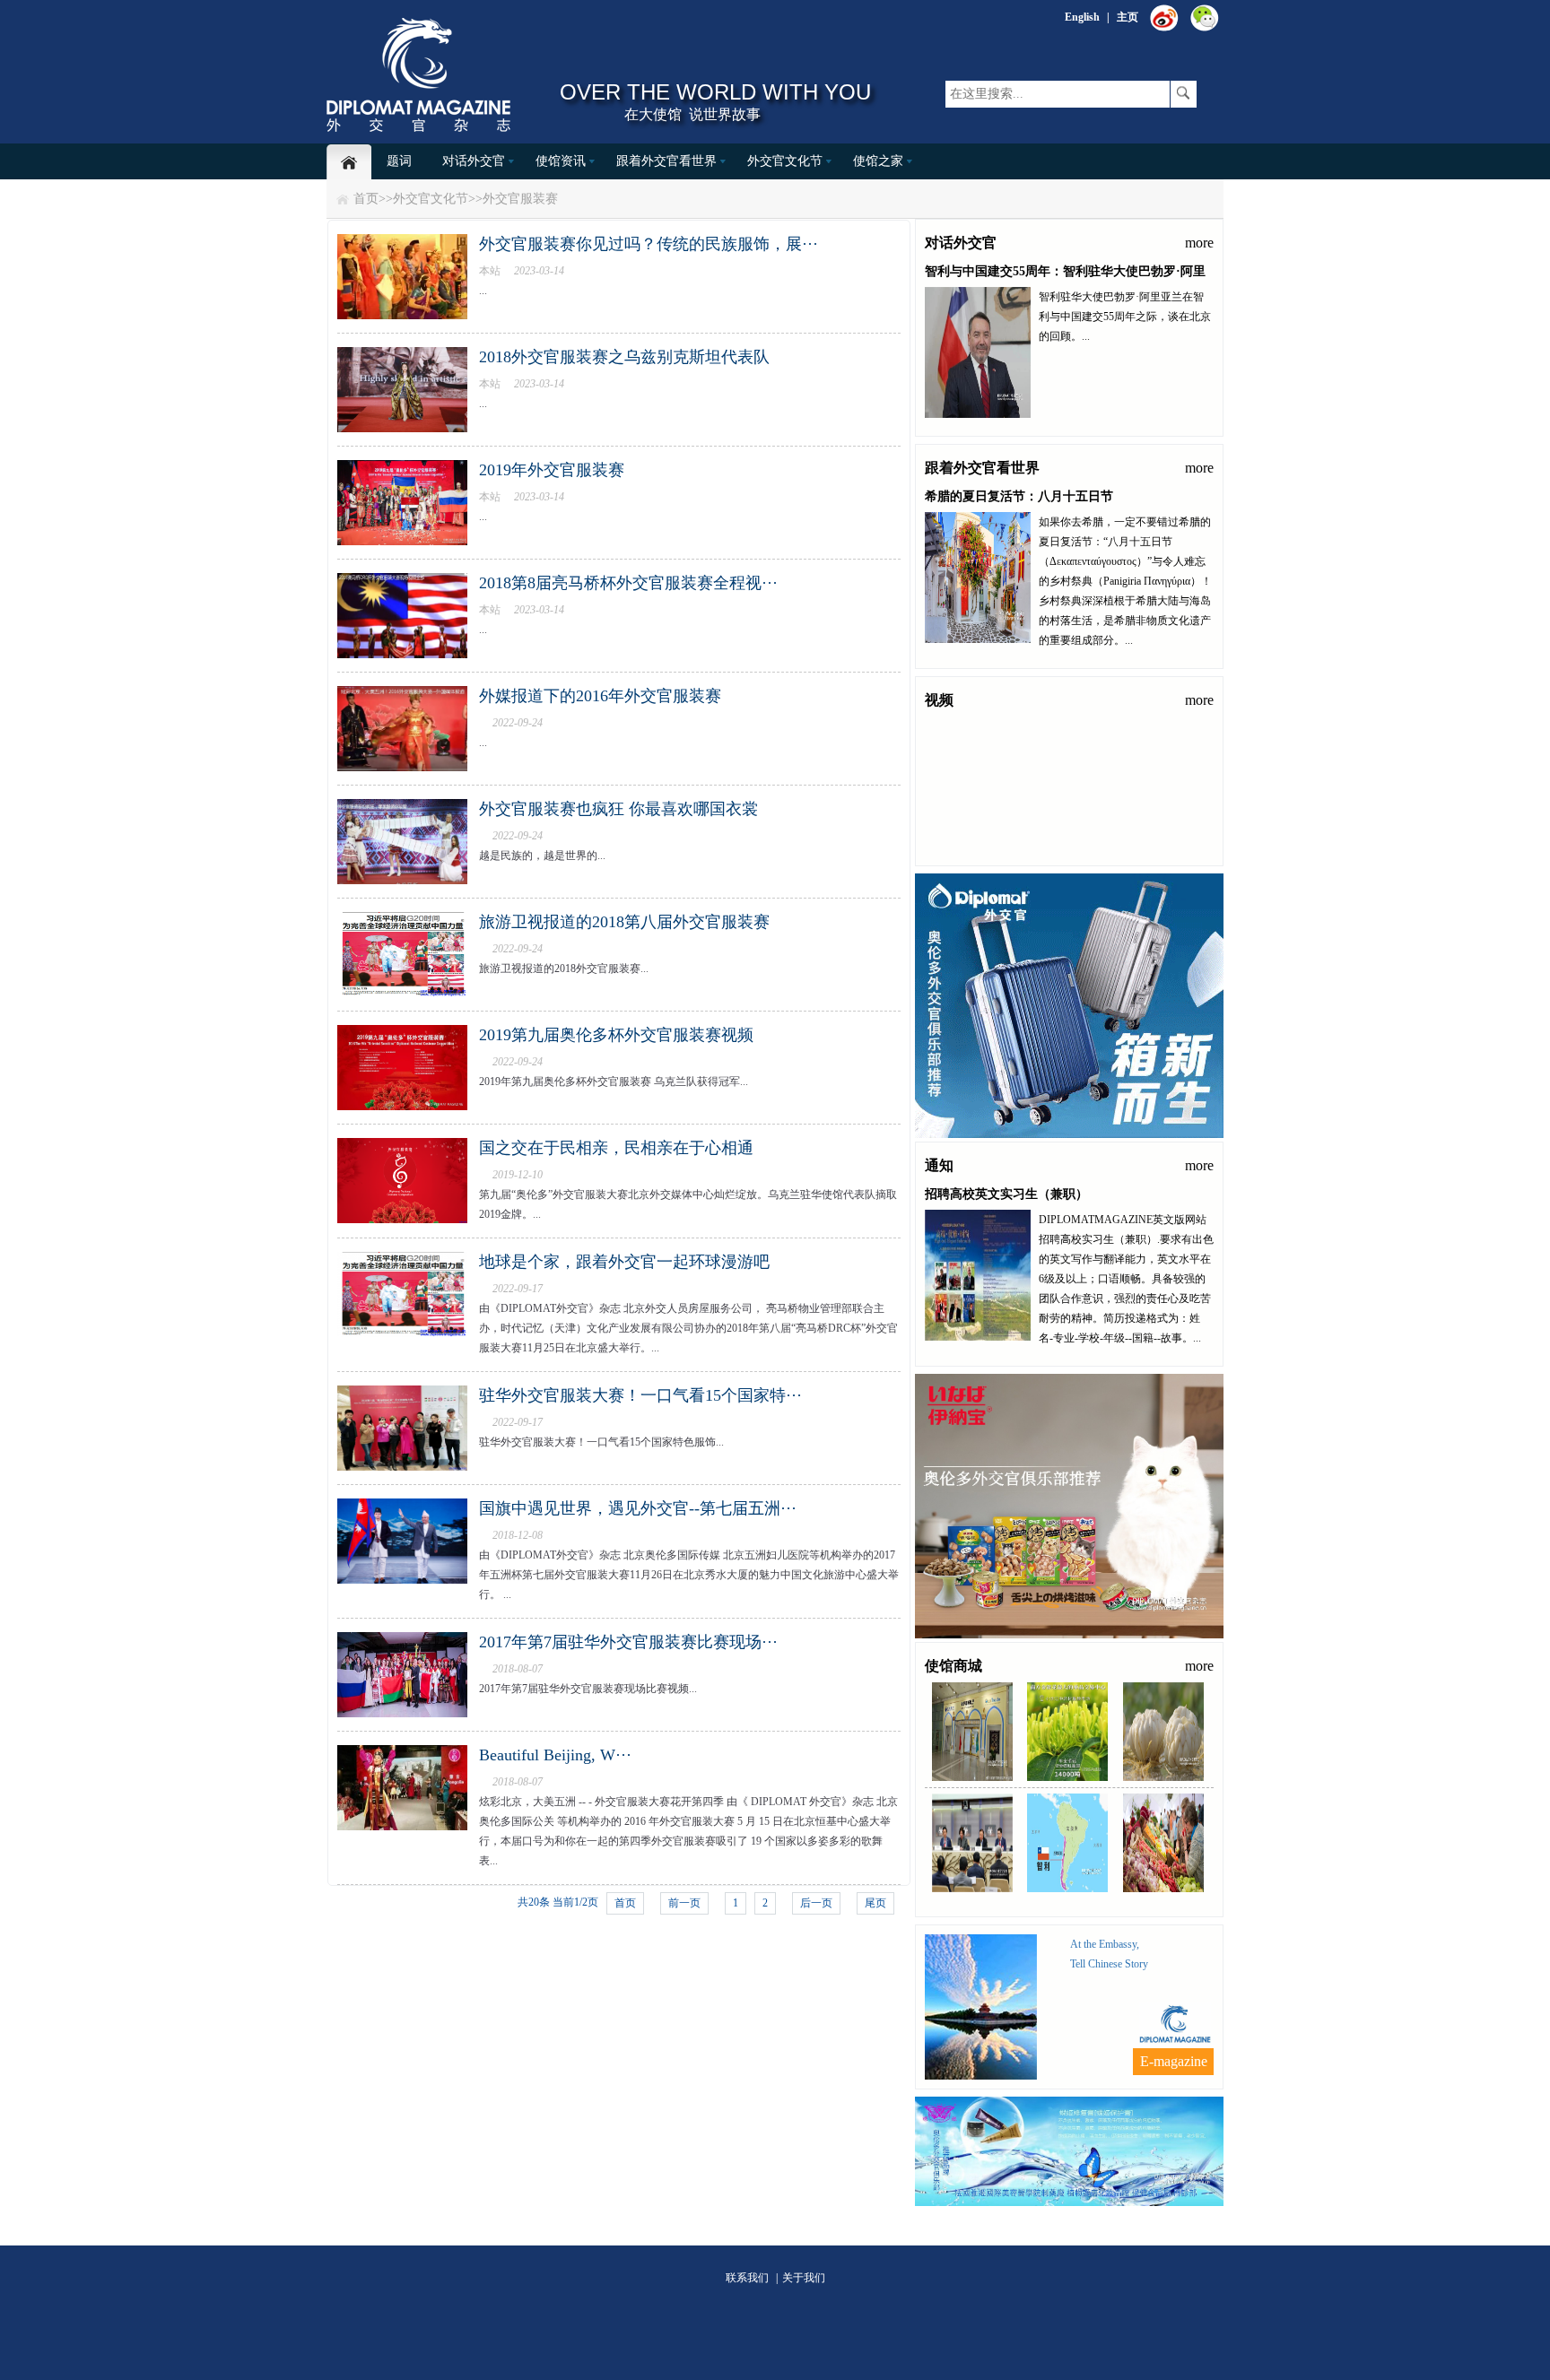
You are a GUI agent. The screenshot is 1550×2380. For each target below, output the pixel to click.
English (1082, 17)
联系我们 (747, 2278)
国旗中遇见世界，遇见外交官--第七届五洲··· (638, 1508)
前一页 (684, 1903)
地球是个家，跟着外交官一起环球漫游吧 (624, 1262)
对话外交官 (474, 161)
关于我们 (804, 2278)
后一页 (816, 1903)
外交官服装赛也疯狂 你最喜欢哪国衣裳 (618, 809)
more (1199, 243)
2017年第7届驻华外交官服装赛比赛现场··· (628, 1642)
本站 (490, 271)
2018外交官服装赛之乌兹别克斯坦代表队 (624, 357)
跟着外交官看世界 (666, 161)
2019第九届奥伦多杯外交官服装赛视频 (616, 1035)
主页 (1128, 17)
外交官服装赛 (520, 199)
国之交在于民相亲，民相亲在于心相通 (616, 1148)
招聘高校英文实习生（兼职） (1006, 1194)
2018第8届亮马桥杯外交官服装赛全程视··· (628, 583)
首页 (366, 199)
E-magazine (1174, 2061)
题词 (399, 161)
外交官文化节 (785, 161)
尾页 (875, 1903)
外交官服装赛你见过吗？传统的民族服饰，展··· (649, 244)
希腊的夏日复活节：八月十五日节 (1019, 496)
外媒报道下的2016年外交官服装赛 (600, 696)
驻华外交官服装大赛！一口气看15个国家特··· (640, 1395)
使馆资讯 (561, 161)
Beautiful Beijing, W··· (555, 1755)
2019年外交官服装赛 (552, 470)
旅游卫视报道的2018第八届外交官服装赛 (624, 922)
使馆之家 (878, 161)
